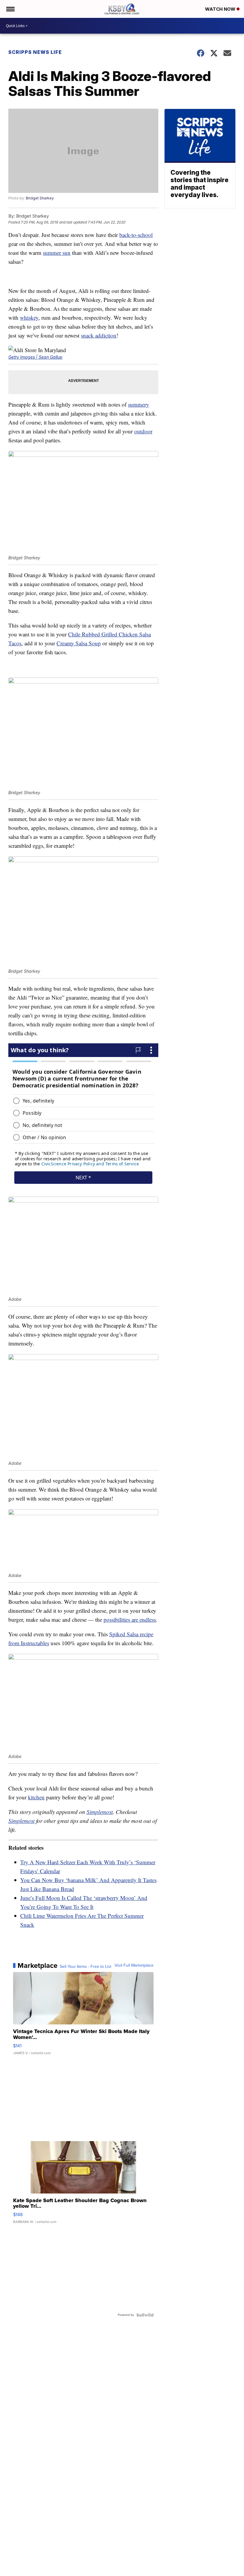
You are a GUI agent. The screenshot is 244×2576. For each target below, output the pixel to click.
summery (139, 404)
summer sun (57, 253)
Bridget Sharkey (40, 198)
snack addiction (99, 335)
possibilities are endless (130, 1619)
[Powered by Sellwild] (145, 2315)
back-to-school (136, 235)
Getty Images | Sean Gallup (35, 357)
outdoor (143, 431)
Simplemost (100, 1812)
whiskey (29, 317)
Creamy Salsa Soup (79, 643)
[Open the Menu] (10, 9)
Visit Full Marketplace (134, 1965)
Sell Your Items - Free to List (86, 1967)
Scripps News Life (35, 52)
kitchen (36, 1797)
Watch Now (221, 9)
